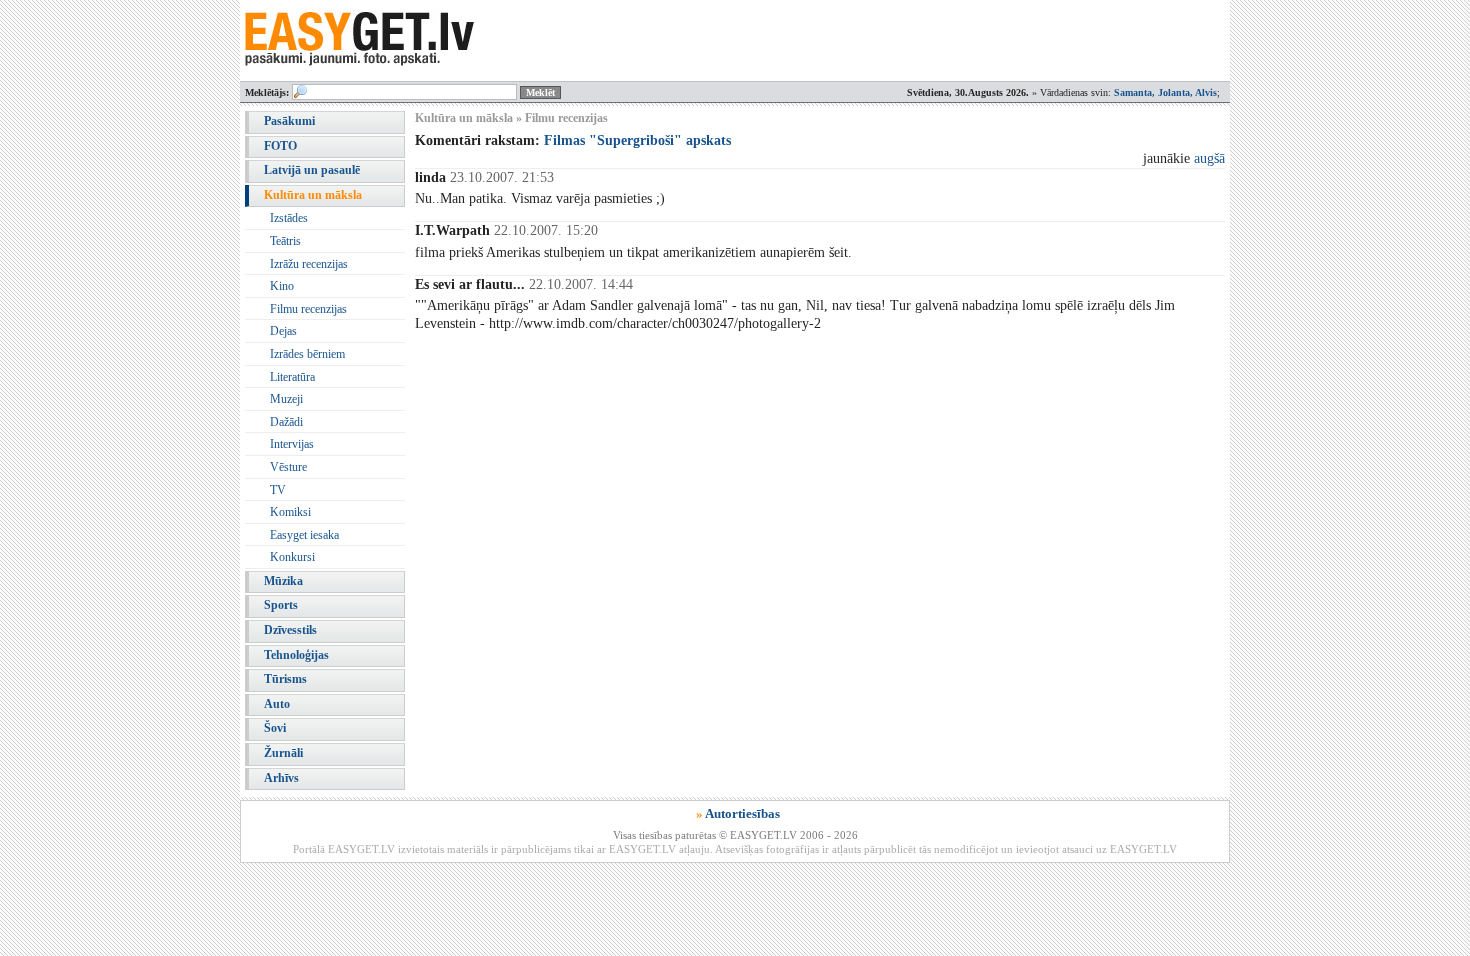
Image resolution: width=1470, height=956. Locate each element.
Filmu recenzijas (308, 309)
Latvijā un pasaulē (312, 170)
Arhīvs (281, 778)
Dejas (283, 331)
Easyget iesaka (304, 535)
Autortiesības (742, 813)
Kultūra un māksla (313, 195)
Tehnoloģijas (296, 655)
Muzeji (286, 399)
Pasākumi (289, 121)
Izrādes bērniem (307, 354)
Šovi (275, 728)
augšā (1209, 158)
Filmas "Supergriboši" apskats (637, 140)
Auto (277, 704)
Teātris (285, 241)
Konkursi (292, 557)
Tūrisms (285, 679)
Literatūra (292, 377)
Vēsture (288, 467)
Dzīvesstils (290, 630)
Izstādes (289, 218)
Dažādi (286, 422)
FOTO (280, 146)
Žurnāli (283, 753)
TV (278, 490)
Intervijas (292, 444)
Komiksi (290, 512)
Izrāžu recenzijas (309, 264)
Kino (282, 286)
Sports (281, 605)
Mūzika (283, 581)
